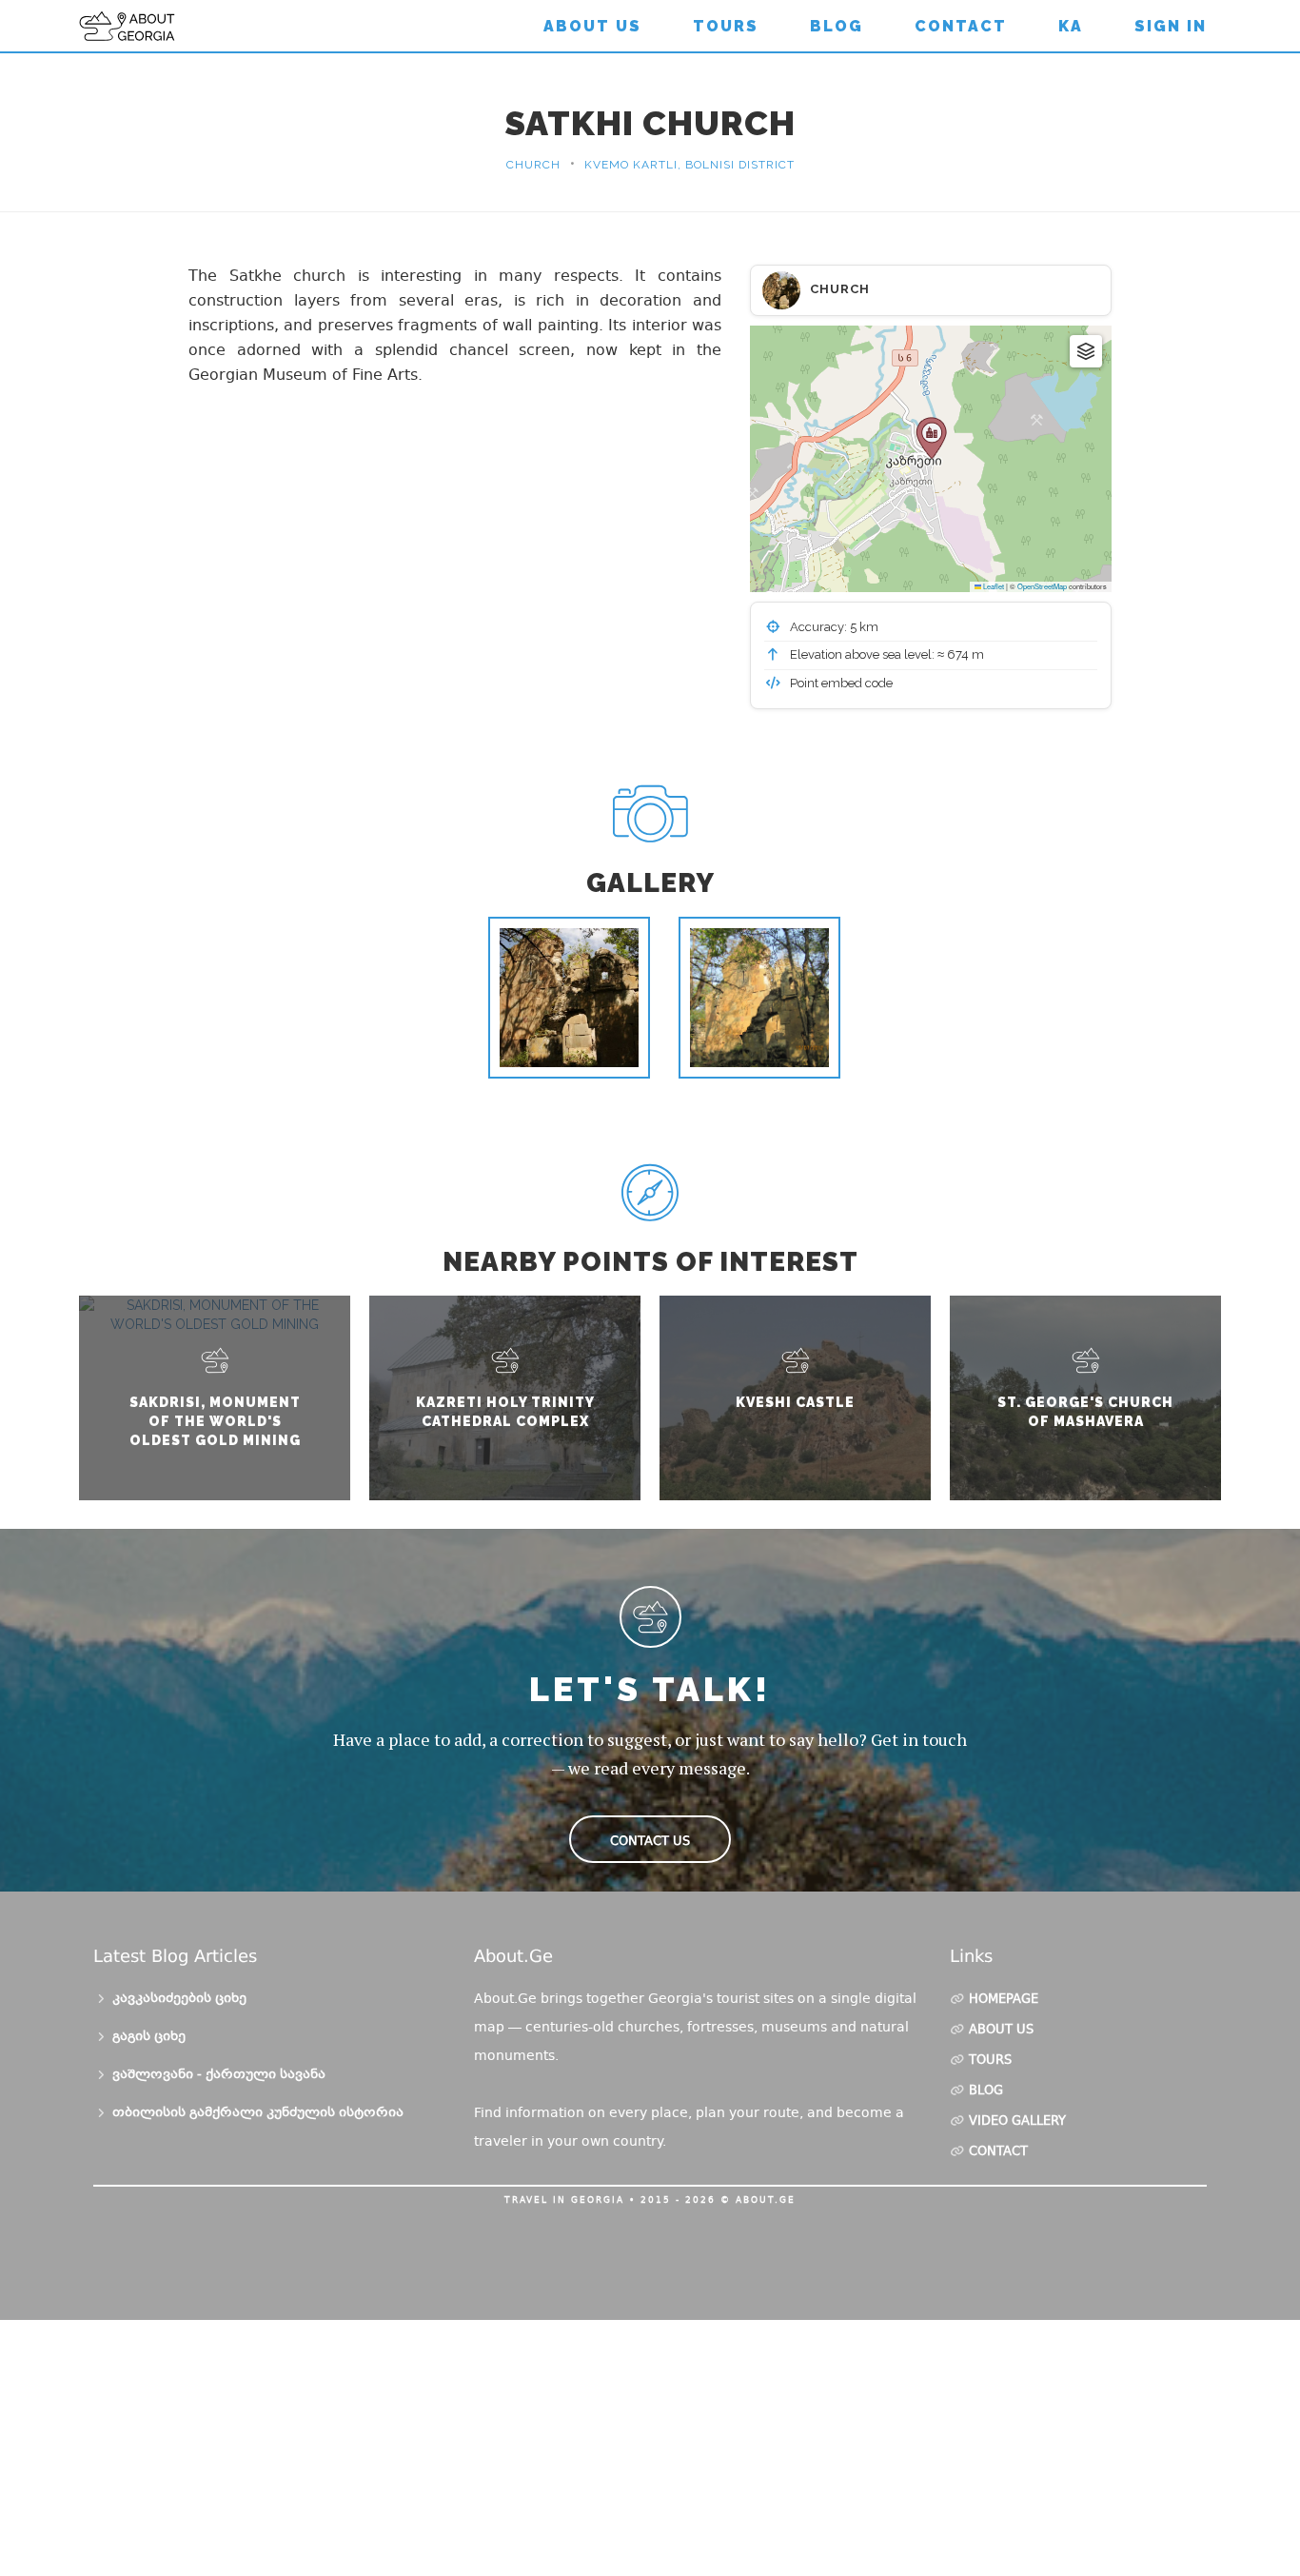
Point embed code (840, 683)
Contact (961, 26)
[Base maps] (1086, 351)
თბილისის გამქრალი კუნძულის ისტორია (258, 2113)
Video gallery (1017, 2122)
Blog (837, 26)
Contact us (650, 1841)
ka (1071, 26)
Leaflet (993, 586)
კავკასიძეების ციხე (179, 1999)
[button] (931, 438)
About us (592, 26)
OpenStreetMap (1042, 586)
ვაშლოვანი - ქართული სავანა (219, 2075)
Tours (726, 26)
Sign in (1171, 26)
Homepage (1004, 2000)
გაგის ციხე (149, 2037)
